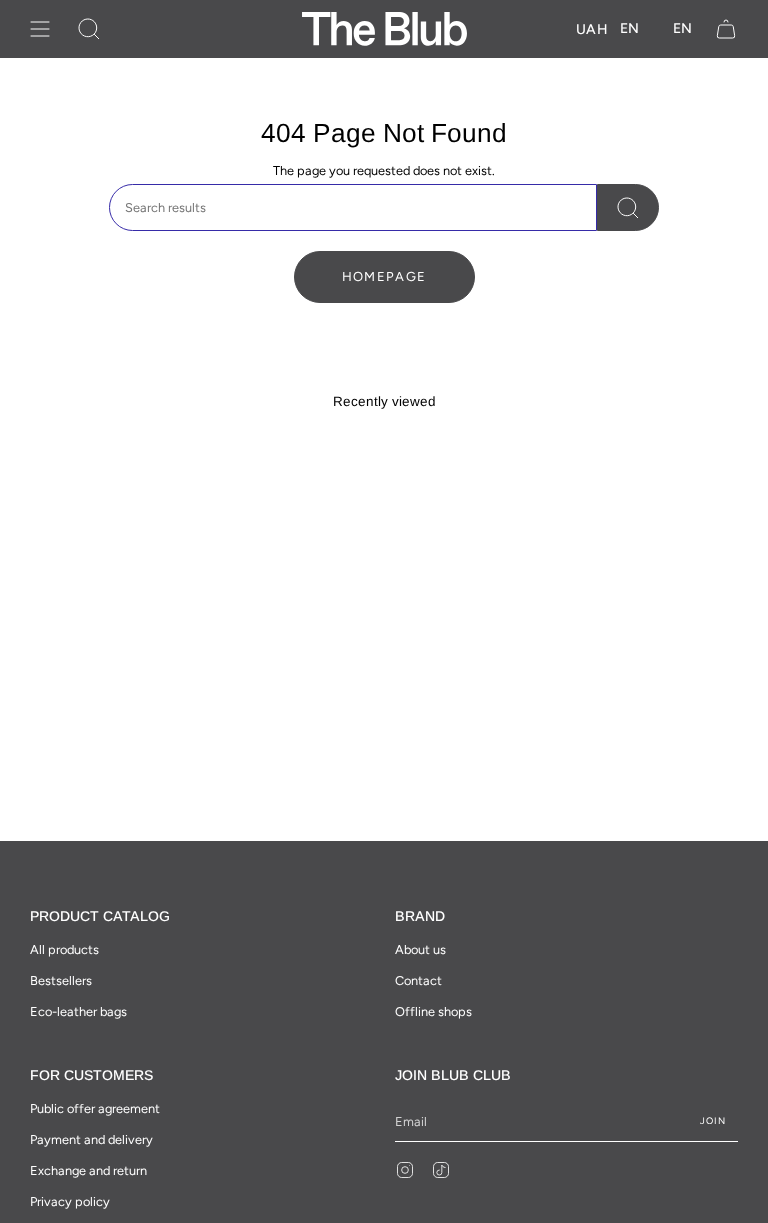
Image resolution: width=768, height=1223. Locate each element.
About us (420, 949)
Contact (418, 980)
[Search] (628, 207)
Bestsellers (61, 980)
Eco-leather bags (78, 1011)
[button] (89, 29)
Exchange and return (88, 1170)
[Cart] (726, 29)
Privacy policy (70, 1201)
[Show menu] (40, 29)
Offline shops (433, 1011)
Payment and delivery (91, 1139)
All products (64, 949)
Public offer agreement (95, 1108)
